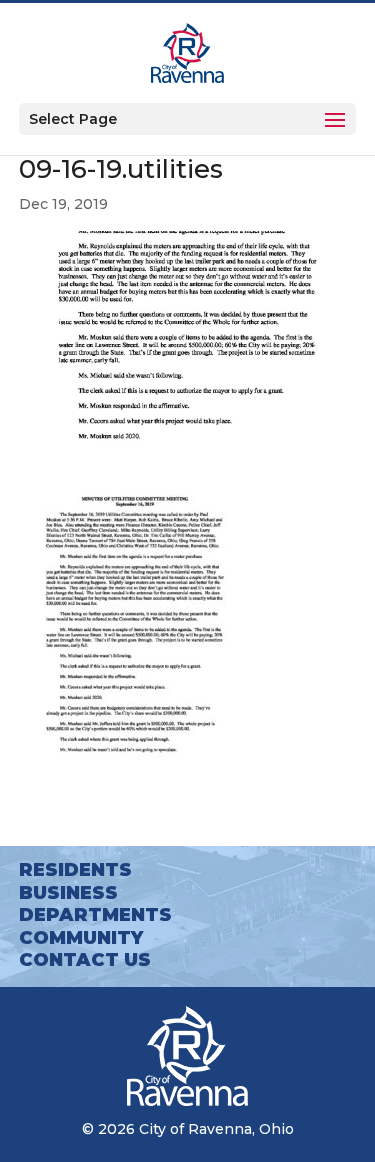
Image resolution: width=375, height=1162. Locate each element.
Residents (75, 870)
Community (81, 938)
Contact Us (85, 960)
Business (68, 893)
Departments (95, 915)
